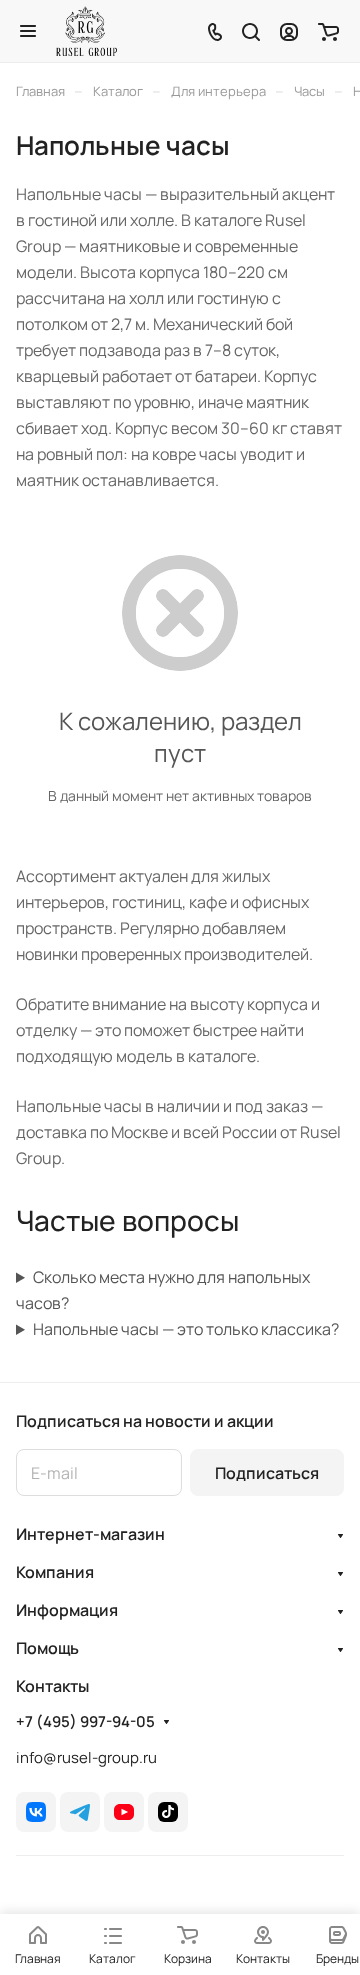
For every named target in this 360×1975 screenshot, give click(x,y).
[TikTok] (168, 1812)
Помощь (47, 1648)
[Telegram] (80, 1812)
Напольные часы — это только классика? (186, 1329)
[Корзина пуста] (328, 31)
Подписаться (267, 1473)
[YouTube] (124, 1812)
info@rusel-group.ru (86, 1757)
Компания (55, 1572)
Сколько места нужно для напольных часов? (163, 1290)
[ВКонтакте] (36, 1812)
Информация (67, 1610)
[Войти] (289, 31)
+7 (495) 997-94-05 (85, 1722)
